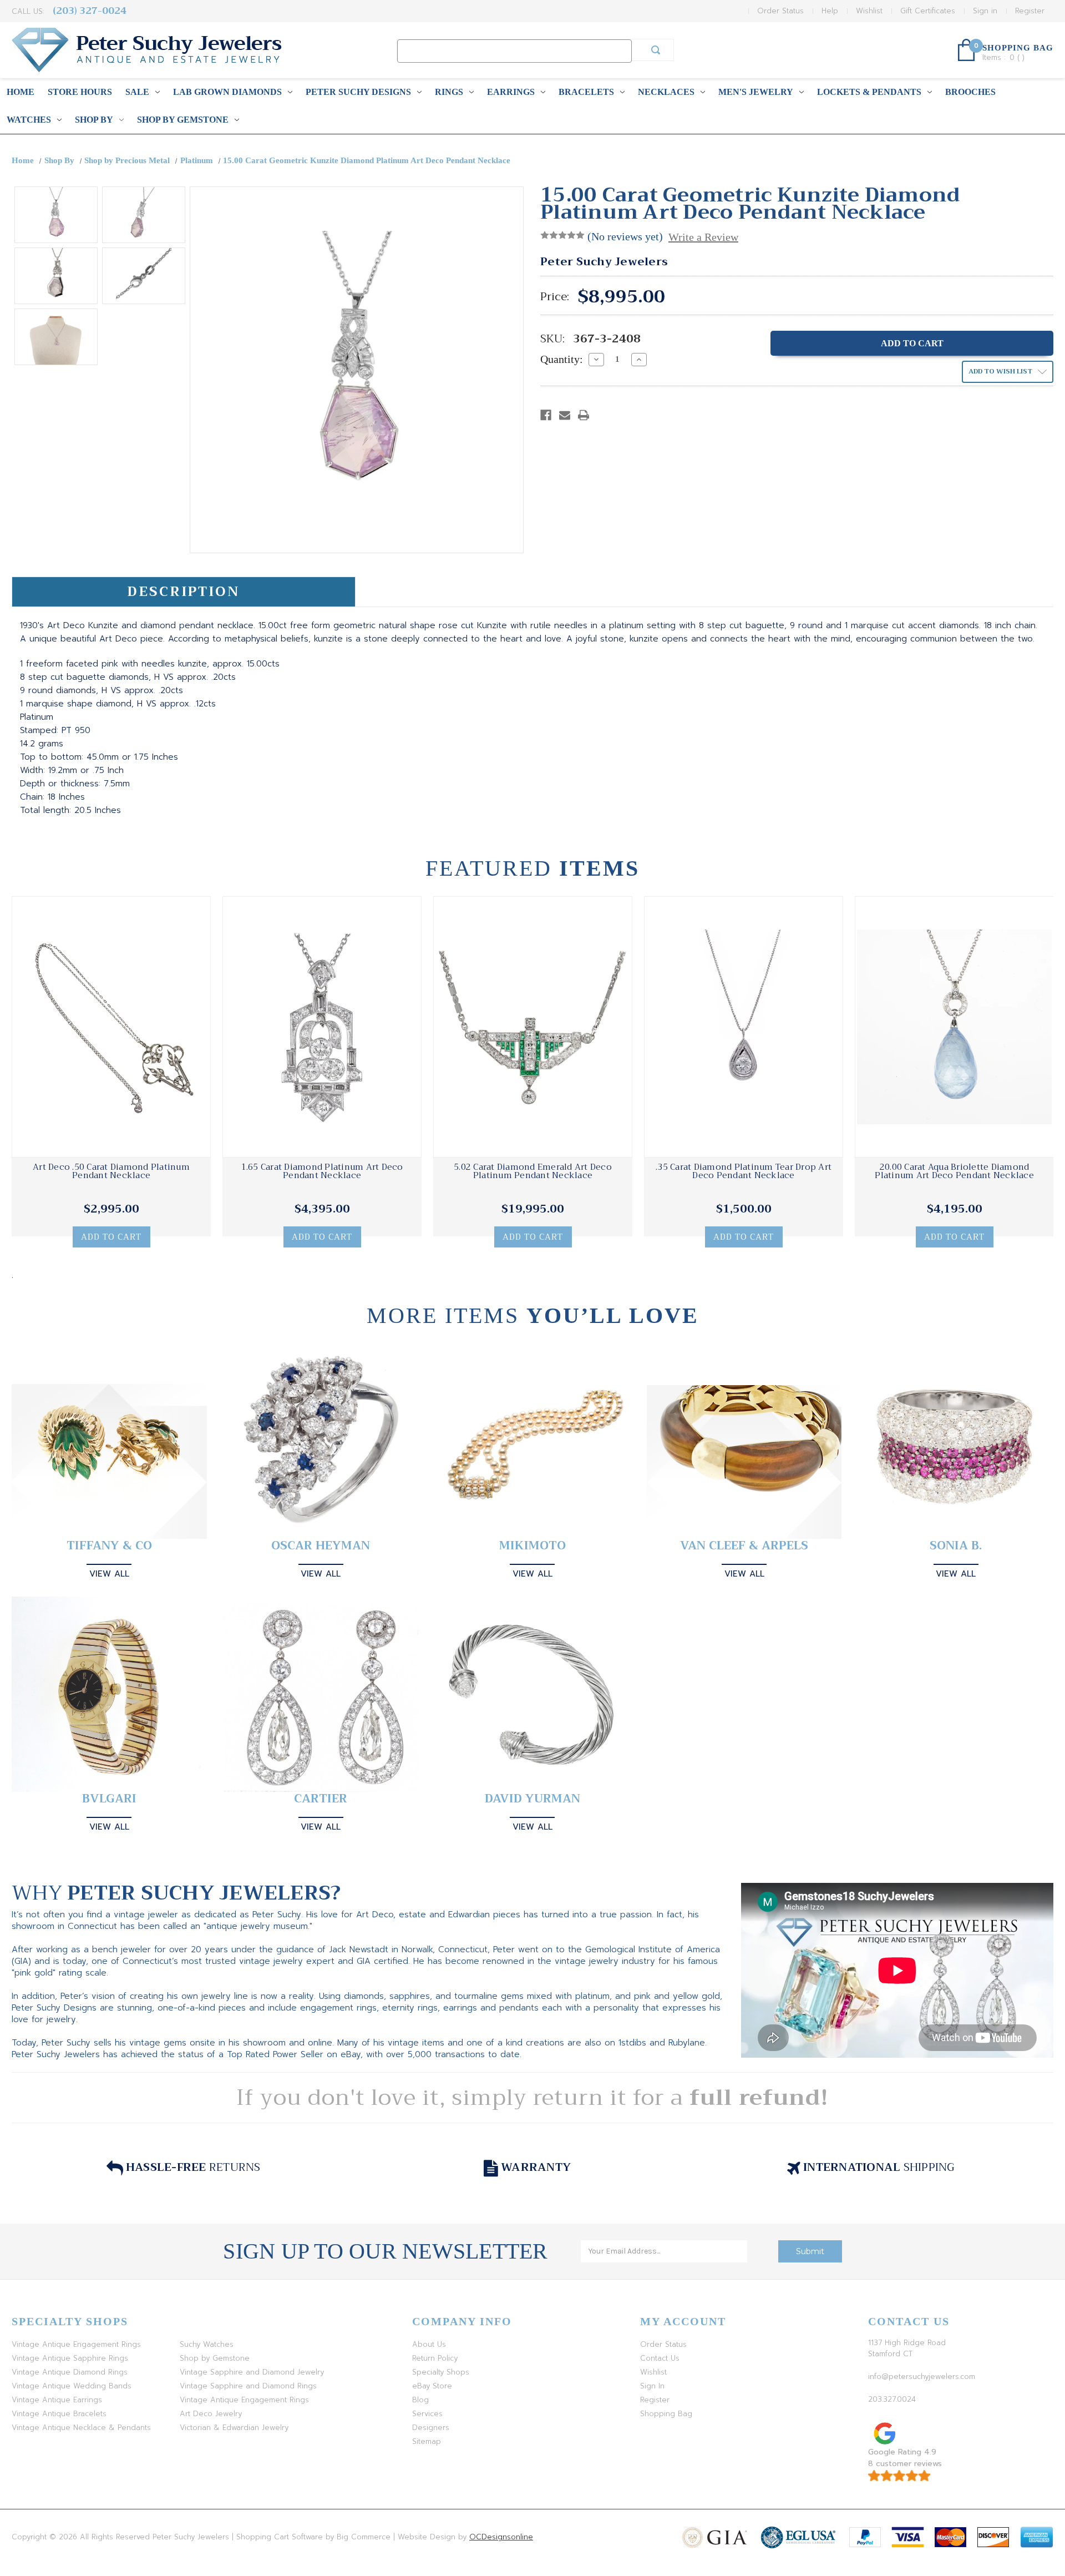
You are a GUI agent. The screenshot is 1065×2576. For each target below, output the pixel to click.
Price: (555, 297)
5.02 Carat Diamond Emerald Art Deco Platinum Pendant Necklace (533, 1171)
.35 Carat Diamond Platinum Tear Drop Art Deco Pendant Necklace (744, 1171)
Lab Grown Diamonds (227, 92)
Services (427, 2414)
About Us (429, 2344)
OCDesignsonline (501, 2537)
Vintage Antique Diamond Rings (70, 2372)
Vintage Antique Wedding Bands (72, 2386)
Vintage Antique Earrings (57, 2400)
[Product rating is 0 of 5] (562, 235)
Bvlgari (109, 1799)
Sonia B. (956, 1546)
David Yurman (532, 1799)
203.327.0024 (892, 2399)
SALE (137, 92)
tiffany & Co (109, 1546)
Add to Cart (111, 1237)
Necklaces (666, 92)
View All (109, 1574)
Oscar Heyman (321, 1546)
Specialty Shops (441, 2372)
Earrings (511, 92)
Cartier (321, 1799)
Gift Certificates (928, 11)
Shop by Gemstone (183, 120)
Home (21, 92)
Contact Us (660, 2358)
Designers (431, 2428)
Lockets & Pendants (869, 92)
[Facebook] (546, 415)
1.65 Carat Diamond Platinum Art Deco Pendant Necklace (322, 1171)
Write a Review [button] (703, 237)
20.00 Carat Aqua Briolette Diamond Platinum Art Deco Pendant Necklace (954, 1171)
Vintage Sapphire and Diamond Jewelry (252, 2372)
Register (1030, 11)
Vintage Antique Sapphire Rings (70, 2358)
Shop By (94, 120)
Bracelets (586, 92)
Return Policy (435, 2358)
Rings (449, 92)
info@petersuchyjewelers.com (922, 2377)
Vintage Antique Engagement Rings (76, 2344)
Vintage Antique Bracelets (59, 2414)
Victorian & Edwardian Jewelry (234, 2428)
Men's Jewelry (756, 92)
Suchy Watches (207, 2344)
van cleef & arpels (744, 1546)
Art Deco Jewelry (211, 2414)
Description (183, 592)
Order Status (780, 11)
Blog (420, 2400)
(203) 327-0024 (90, 11)
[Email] (565, 415)
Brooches (970, 92)
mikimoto (532, 1546)
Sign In (652, 2386)
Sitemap (427, 2441)
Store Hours (80, 92)
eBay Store (432, 2386)
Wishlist (869, 11)
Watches (29, 120)
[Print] (584, 415)
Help (830, 11)
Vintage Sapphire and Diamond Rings (248, 2386)
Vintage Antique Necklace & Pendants (81, 2428)
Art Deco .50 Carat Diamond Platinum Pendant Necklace (111, 1171)
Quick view (111, 1027)
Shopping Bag (666, 2414)
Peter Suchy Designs (358, 92)
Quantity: (562, 359)
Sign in (985, 11)
